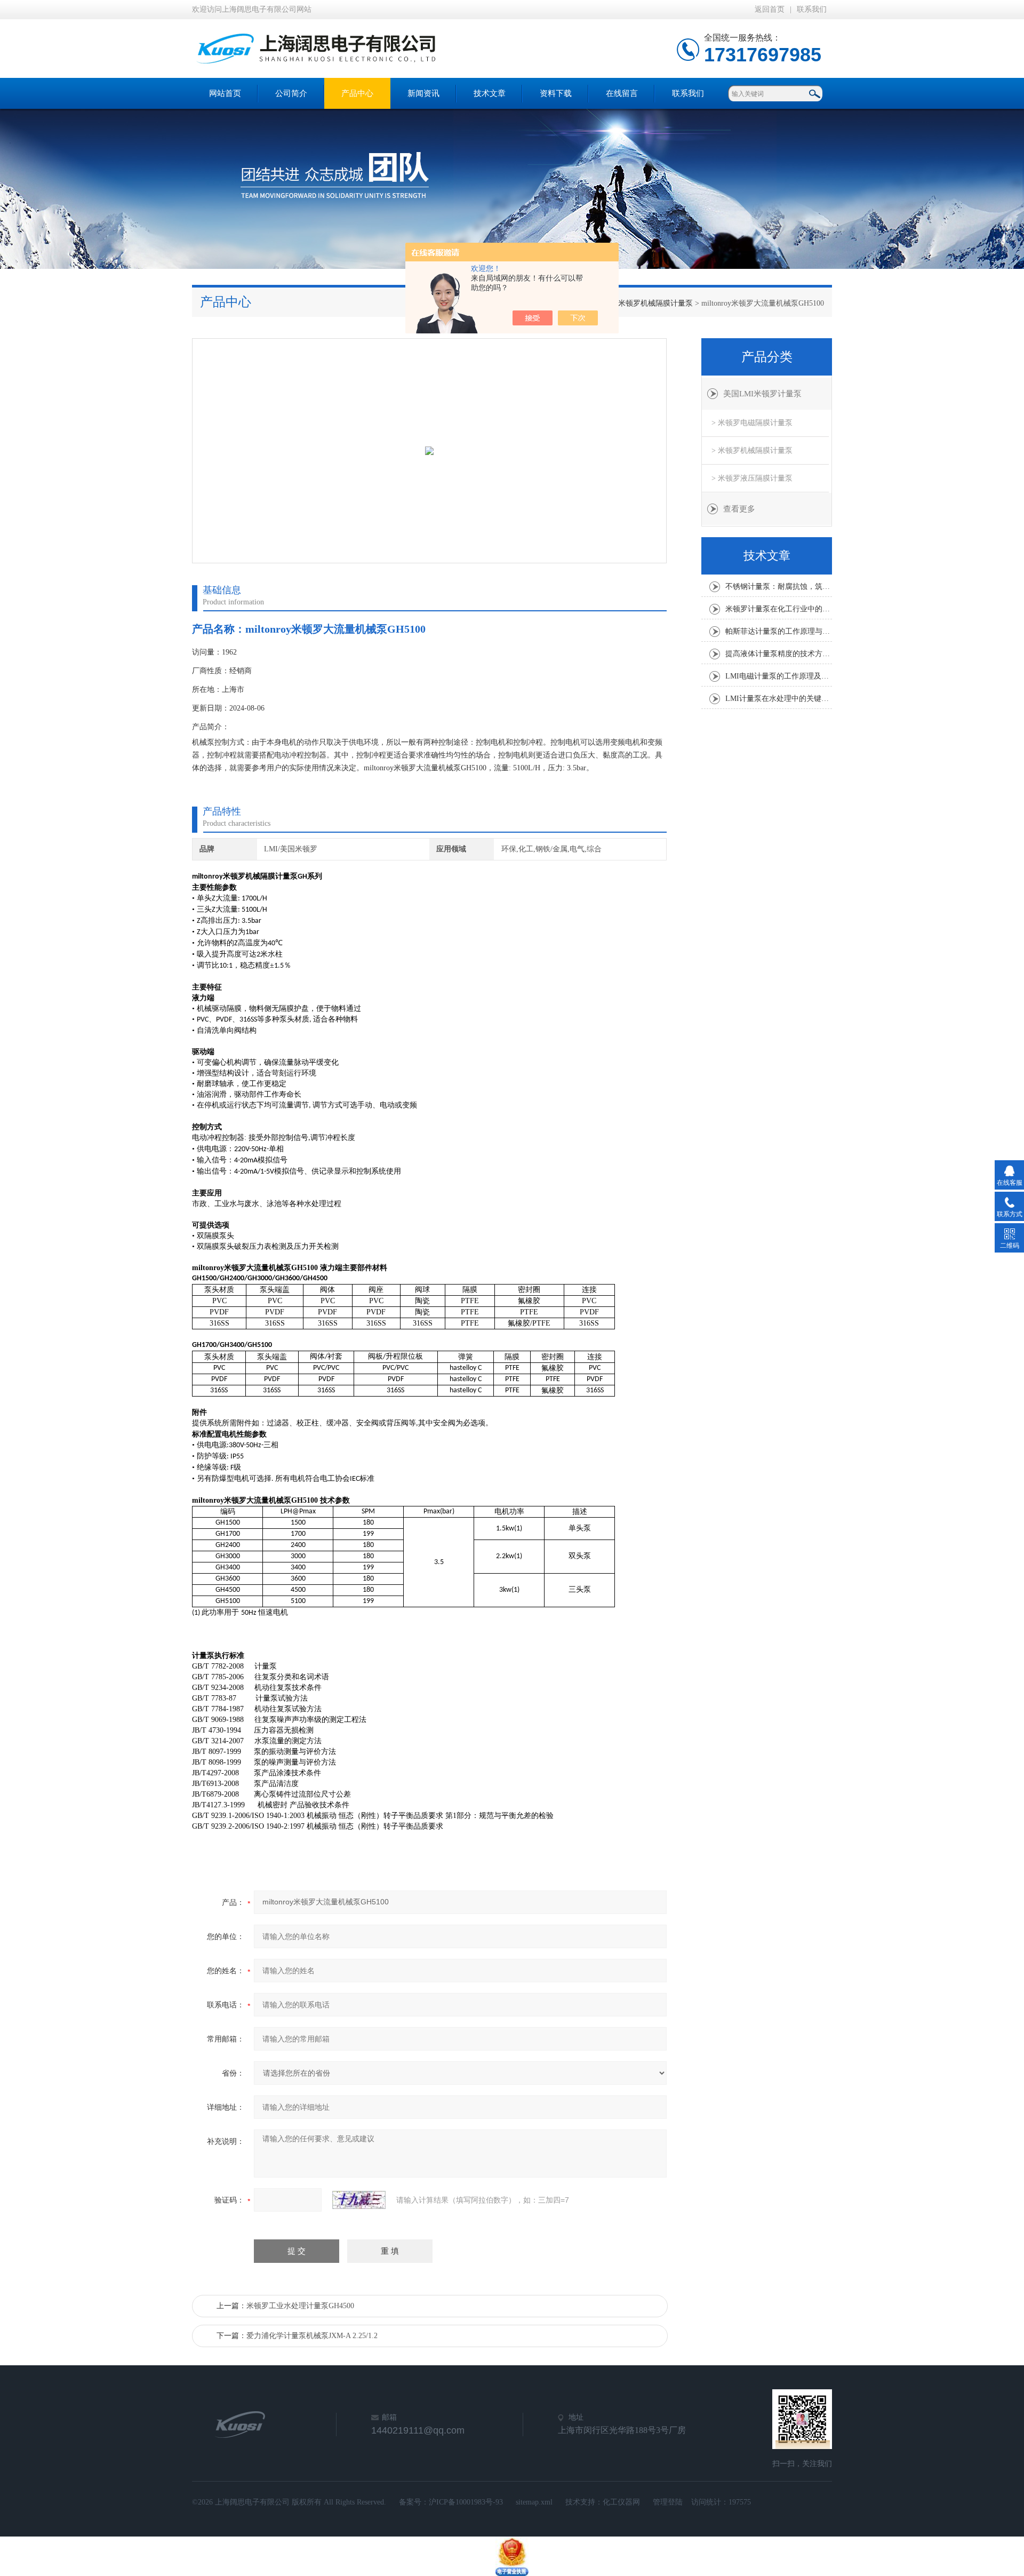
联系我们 (812, 9)
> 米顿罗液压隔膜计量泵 (752, 478)
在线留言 (622, 93)
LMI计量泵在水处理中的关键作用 (779, 699)
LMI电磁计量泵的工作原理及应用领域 (779, 676)
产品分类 (767, 357)
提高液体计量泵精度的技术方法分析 (779, 654)
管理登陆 (668, 2502)
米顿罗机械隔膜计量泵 (655, 303)
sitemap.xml (534, 2502)
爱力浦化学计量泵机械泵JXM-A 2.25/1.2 (312, 2336)
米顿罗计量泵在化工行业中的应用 (779, 609)
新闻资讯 (423, 93)
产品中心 (357, 93)
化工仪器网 (621, 2502)
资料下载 (556, 93)
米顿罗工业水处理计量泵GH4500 (300, 2306)
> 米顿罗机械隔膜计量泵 (752, 450)
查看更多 (739, 509)
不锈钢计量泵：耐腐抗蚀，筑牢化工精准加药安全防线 (779, 587)
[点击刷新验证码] (359, 2200)
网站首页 (225, 93)
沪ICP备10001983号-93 (466, 2502)
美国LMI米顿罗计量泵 (762, 394)
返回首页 (770, 9)
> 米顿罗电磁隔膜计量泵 (752, 423)
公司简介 (291, 93)
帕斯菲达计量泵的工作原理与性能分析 (779, 631)
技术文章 (490, 93)
